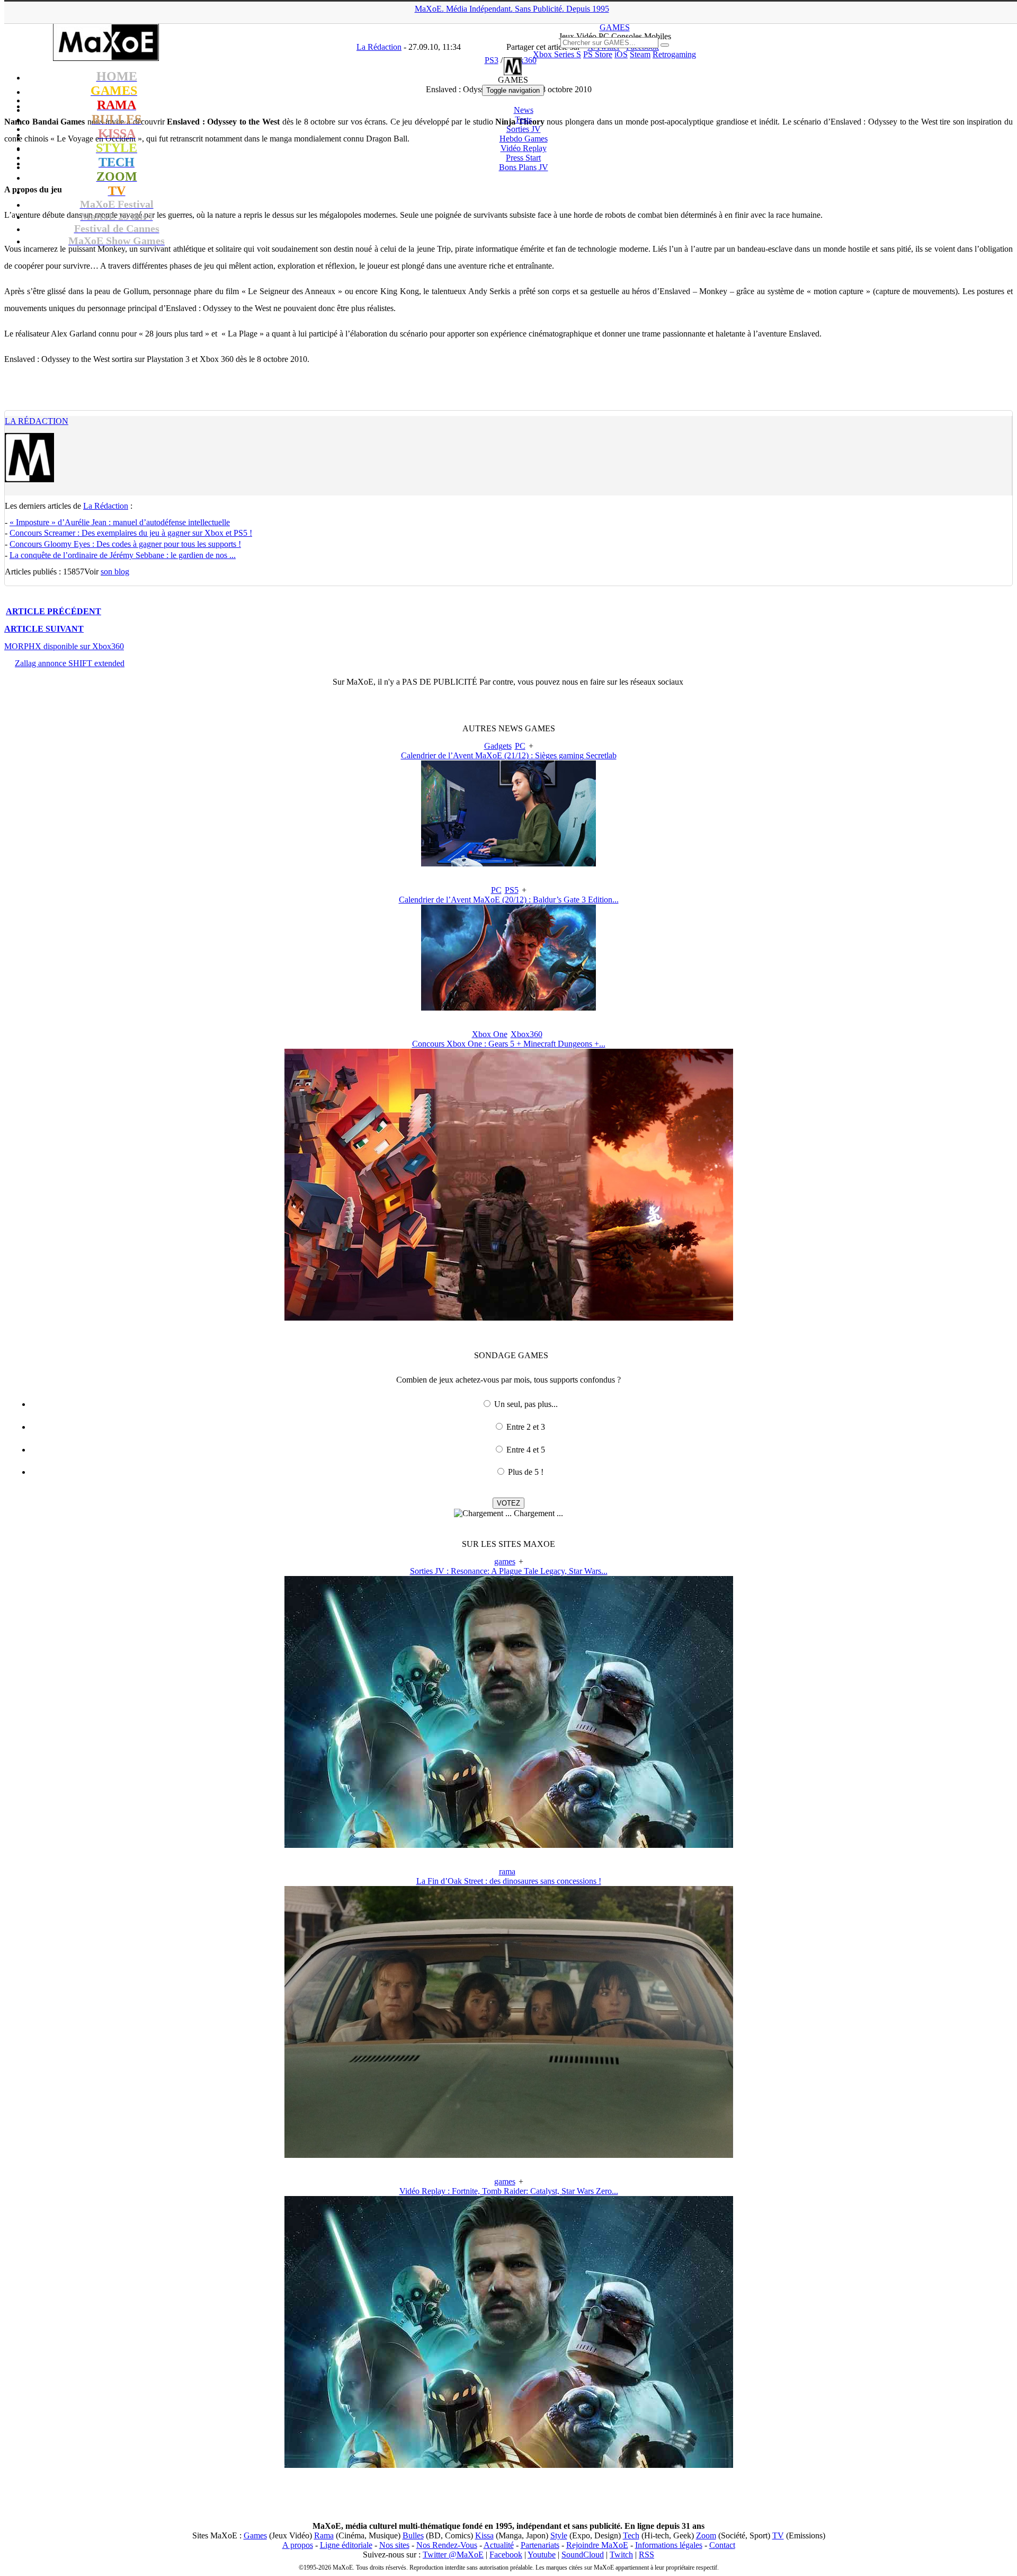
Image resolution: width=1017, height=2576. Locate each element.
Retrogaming (674, 54)
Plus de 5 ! (526, 1472)
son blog (115, 572)
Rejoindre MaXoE (597, 2545)
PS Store (598, 54)
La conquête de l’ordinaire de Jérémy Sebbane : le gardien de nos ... (123, 555)
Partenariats (540, 2545)
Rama (324, 2535)
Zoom (706, 2535)
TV (778, 2535)
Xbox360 (527, 1034)
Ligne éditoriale (346, 2545)
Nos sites (394, 2545)
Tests (523, 119)
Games (255, 2535)
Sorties (524, 129)
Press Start (523, 158)
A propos (298, 2545)
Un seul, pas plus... (526, 1404)
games (505, 1561)
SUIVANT (44, 629)
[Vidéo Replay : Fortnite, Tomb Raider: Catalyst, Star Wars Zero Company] (509, 2465)
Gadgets (498, 746)
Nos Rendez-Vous (447, 2545)
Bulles (413, 2535)
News (524, 110)
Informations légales (669, 2545)
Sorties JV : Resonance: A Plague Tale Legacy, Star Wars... (509, 1571)
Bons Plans (524, 167)
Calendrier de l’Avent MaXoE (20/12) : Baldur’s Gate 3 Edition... (509, 900)
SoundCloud (583, 2555)
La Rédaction (37, 421)
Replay (524, 148)
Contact (722, 2545)
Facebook (506, 2555)
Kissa (484, 2535)
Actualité (499, 2545)
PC (520, 746)
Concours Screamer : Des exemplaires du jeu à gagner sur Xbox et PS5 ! (131, 533)
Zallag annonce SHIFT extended (70, 663)
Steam (640, 54)
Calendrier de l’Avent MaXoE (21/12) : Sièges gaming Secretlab (509, 755)
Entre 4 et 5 (526, 1450)
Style (559, 2535)
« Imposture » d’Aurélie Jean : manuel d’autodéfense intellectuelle (120, 522)
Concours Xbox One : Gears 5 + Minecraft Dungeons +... (509, 1044)
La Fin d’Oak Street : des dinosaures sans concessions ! (509, 1881)
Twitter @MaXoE (453, 2555)
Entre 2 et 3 (526, 1427)
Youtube (542, 2555)
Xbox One (490, 1034)
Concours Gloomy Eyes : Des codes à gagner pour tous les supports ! (125, 544)
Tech (631, 2535)
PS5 (512, 890)
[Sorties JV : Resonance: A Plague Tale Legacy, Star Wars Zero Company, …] (509, 1845)
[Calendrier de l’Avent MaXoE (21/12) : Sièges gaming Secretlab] (508, 864)
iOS (621, 54)
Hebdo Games (524, 139)
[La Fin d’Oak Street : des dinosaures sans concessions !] (509, 2155)
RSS (646, 2555)
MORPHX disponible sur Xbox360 (64, 646)
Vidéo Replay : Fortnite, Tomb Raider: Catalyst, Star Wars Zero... (509, 2191)
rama (507, 1871)
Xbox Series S (557, 54)
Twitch (621, 2555)
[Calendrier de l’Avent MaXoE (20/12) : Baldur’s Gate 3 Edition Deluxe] (508, 1008)
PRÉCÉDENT (53, 611)
